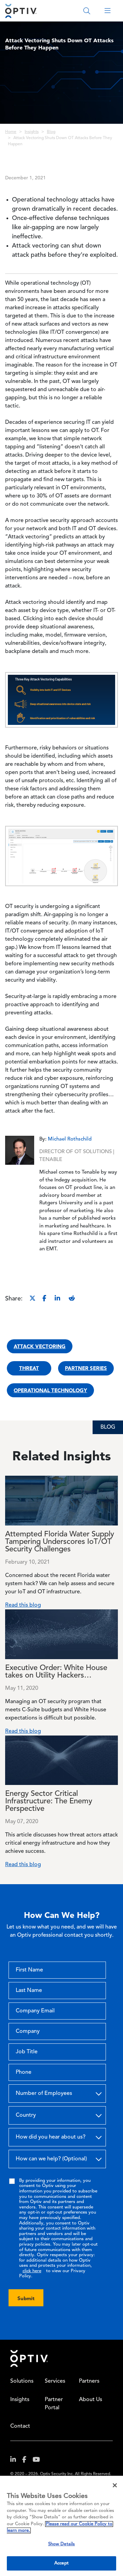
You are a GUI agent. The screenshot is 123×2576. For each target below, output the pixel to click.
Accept (61, 2563)
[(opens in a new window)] (16, 2461)
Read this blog (23, 1605)
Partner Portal (54, 2404)
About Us (91, 2400)
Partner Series (86, 1368)
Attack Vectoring (40, 1346)
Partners (89, 2381)
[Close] (115, 2485)
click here (32, 2271)
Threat (29, 1368)
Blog (51, 132)
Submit (26, 2298)
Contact (20, 2426)
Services (55, 2381)
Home (11, 132)
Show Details (62, 2544)
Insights (32, 132)
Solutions (22, 2381)
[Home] (21, 11)
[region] (61, 2526)
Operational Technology (50, 1390)
